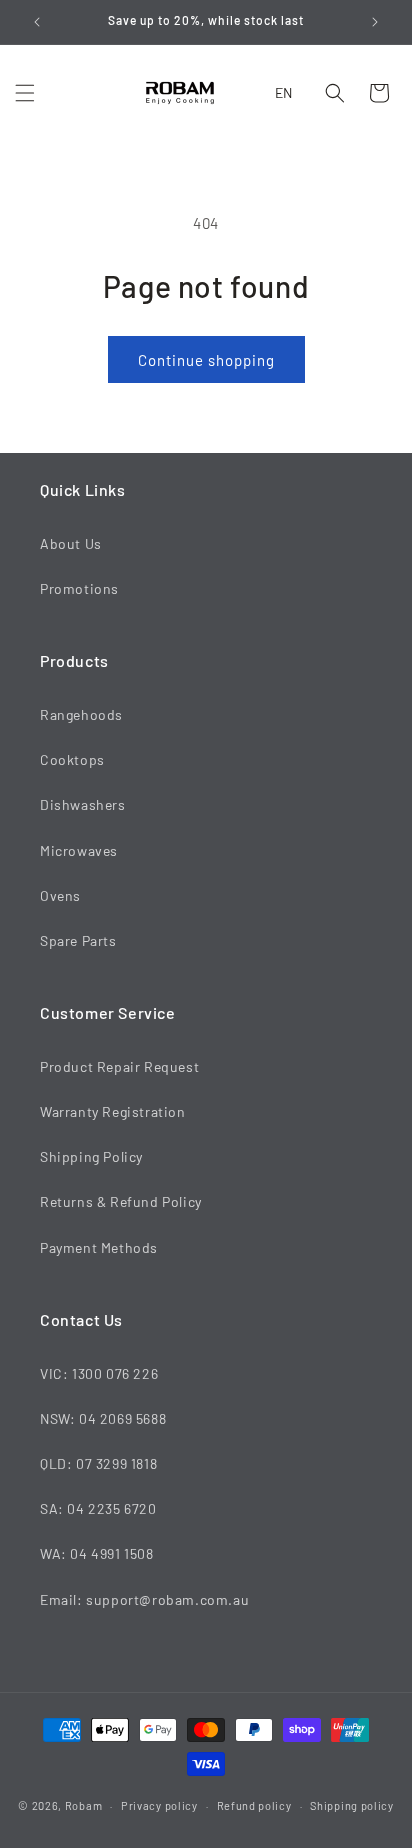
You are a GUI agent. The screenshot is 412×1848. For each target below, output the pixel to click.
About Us (71, 543)
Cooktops (72, 759)
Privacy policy (159, 1805)
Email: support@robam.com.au (144, 1599)
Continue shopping (206, 360)
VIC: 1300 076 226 (99, 1373)
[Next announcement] (375, 22)
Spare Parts (78, 940)
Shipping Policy (91, 1156)
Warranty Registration (113, 1111)
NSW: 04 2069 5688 (103, 1418)
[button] (25, 93)
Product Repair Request (119, 1066)
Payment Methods (99, 1247)
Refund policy (254, 1805)
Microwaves (79, 850)
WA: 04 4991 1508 (97, 1553)
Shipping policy (352, 1805)
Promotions (79, 588)
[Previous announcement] (37, 22)
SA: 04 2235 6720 (98, 1508)
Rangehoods (81, 714)
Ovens (60, 895)
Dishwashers (83, 804)
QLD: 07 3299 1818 (98, 1463)
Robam (84, 1805)
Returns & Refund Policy (121, 1201)
